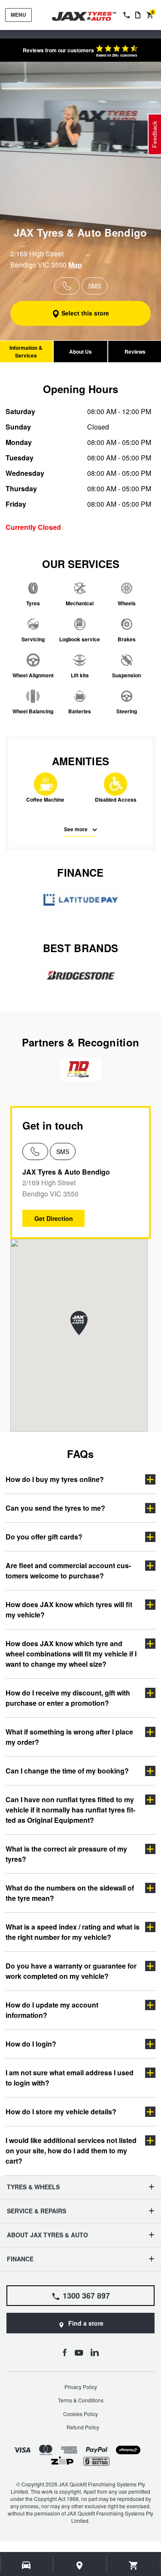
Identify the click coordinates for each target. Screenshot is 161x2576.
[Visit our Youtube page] (79, 2352)
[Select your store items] (80, 2565)
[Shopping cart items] (134, 2565)
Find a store (86, 2323)
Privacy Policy (81, 2387)
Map (75, 265)
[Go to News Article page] (138, 15)
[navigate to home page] (90, 17)
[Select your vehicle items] (27, 2565)
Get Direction (54, 1218)
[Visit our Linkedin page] (95, 2352)
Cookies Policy (80, 2414)
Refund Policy (83, 2427)
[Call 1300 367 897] (126, 15)
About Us (80, 352)
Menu (18, 15)
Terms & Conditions (81, 2400)
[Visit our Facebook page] (65, 2352)
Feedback (155, 134)
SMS (63, 1151)
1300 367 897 (86, 2296)
